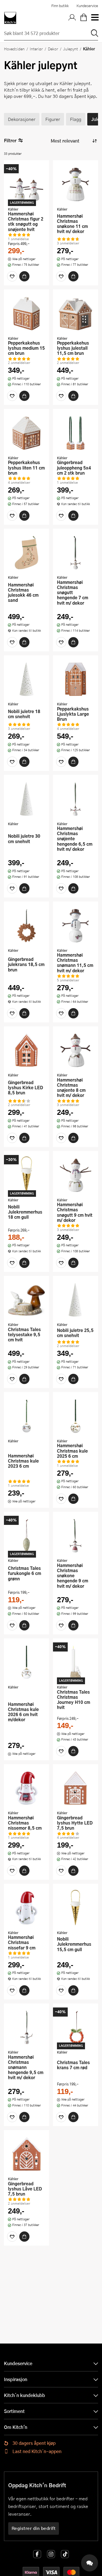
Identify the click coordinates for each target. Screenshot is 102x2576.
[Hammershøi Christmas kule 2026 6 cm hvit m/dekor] (26, 1662)
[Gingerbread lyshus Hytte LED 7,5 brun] (76, 1788)
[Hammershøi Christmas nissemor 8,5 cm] (26, 1788)
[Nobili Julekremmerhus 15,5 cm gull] (76, 1908)
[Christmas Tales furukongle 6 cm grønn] (26, 1536)
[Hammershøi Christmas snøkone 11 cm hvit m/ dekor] (76, 184)
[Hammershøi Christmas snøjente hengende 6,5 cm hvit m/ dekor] (76, 799)
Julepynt (71, 49)
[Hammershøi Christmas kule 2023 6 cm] (26, 1416)
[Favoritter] (12, 276)
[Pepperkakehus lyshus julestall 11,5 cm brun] (76, 313)
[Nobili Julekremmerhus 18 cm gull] (26, 1175)
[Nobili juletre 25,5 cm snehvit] (76, 1300)
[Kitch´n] (10, 18)
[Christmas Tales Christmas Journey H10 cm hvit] (76, 1662)
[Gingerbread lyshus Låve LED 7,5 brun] (26, 2154)
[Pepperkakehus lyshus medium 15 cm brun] (26, 313)
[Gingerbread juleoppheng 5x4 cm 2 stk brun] (76, 433)
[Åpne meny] (95, 18)
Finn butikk (60, 6)
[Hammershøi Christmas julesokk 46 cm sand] (26, 553)
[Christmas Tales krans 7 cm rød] (76, 2027)
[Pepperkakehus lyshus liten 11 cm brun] (26, 433)
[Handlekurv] (84, 18)
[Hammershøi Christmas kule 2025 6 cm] (76, 1416)
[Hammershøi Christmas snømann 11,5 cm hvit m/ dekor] (76, 925)
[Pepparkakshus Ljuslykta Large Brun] (76, 679)
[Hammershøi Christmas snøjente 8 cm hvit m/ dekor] (76, 1050)
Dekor (53, 49)
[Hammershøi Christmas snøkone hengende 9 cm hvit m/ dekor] (76, 1536)
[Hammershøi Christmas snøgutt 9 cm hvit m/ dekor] (76, 1175)
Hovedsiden (14, 49)
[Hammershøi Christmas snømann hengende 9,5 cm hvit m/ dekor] (26, 2027)
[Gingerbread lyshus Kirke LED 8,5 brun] (26, 1050)
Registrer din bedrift (34, 2528)
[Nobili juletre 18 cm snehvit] (26, 679)
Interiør (36, 49)
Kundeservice (87, 6)
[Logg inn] (72, 18)
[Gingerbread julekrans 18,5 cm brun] (26, 925)
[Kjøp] (24, 276)
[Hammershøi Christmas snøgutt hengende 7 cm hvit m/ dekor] (76, 553)
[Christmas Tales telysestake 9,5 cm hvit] (26, 1300)
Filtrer (10, 140)
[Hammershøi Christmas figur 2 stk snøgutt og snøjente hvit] (26, 184)
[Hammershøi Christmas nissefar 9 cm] (26, 1908)
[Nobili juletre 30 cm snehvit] (26, 799)
